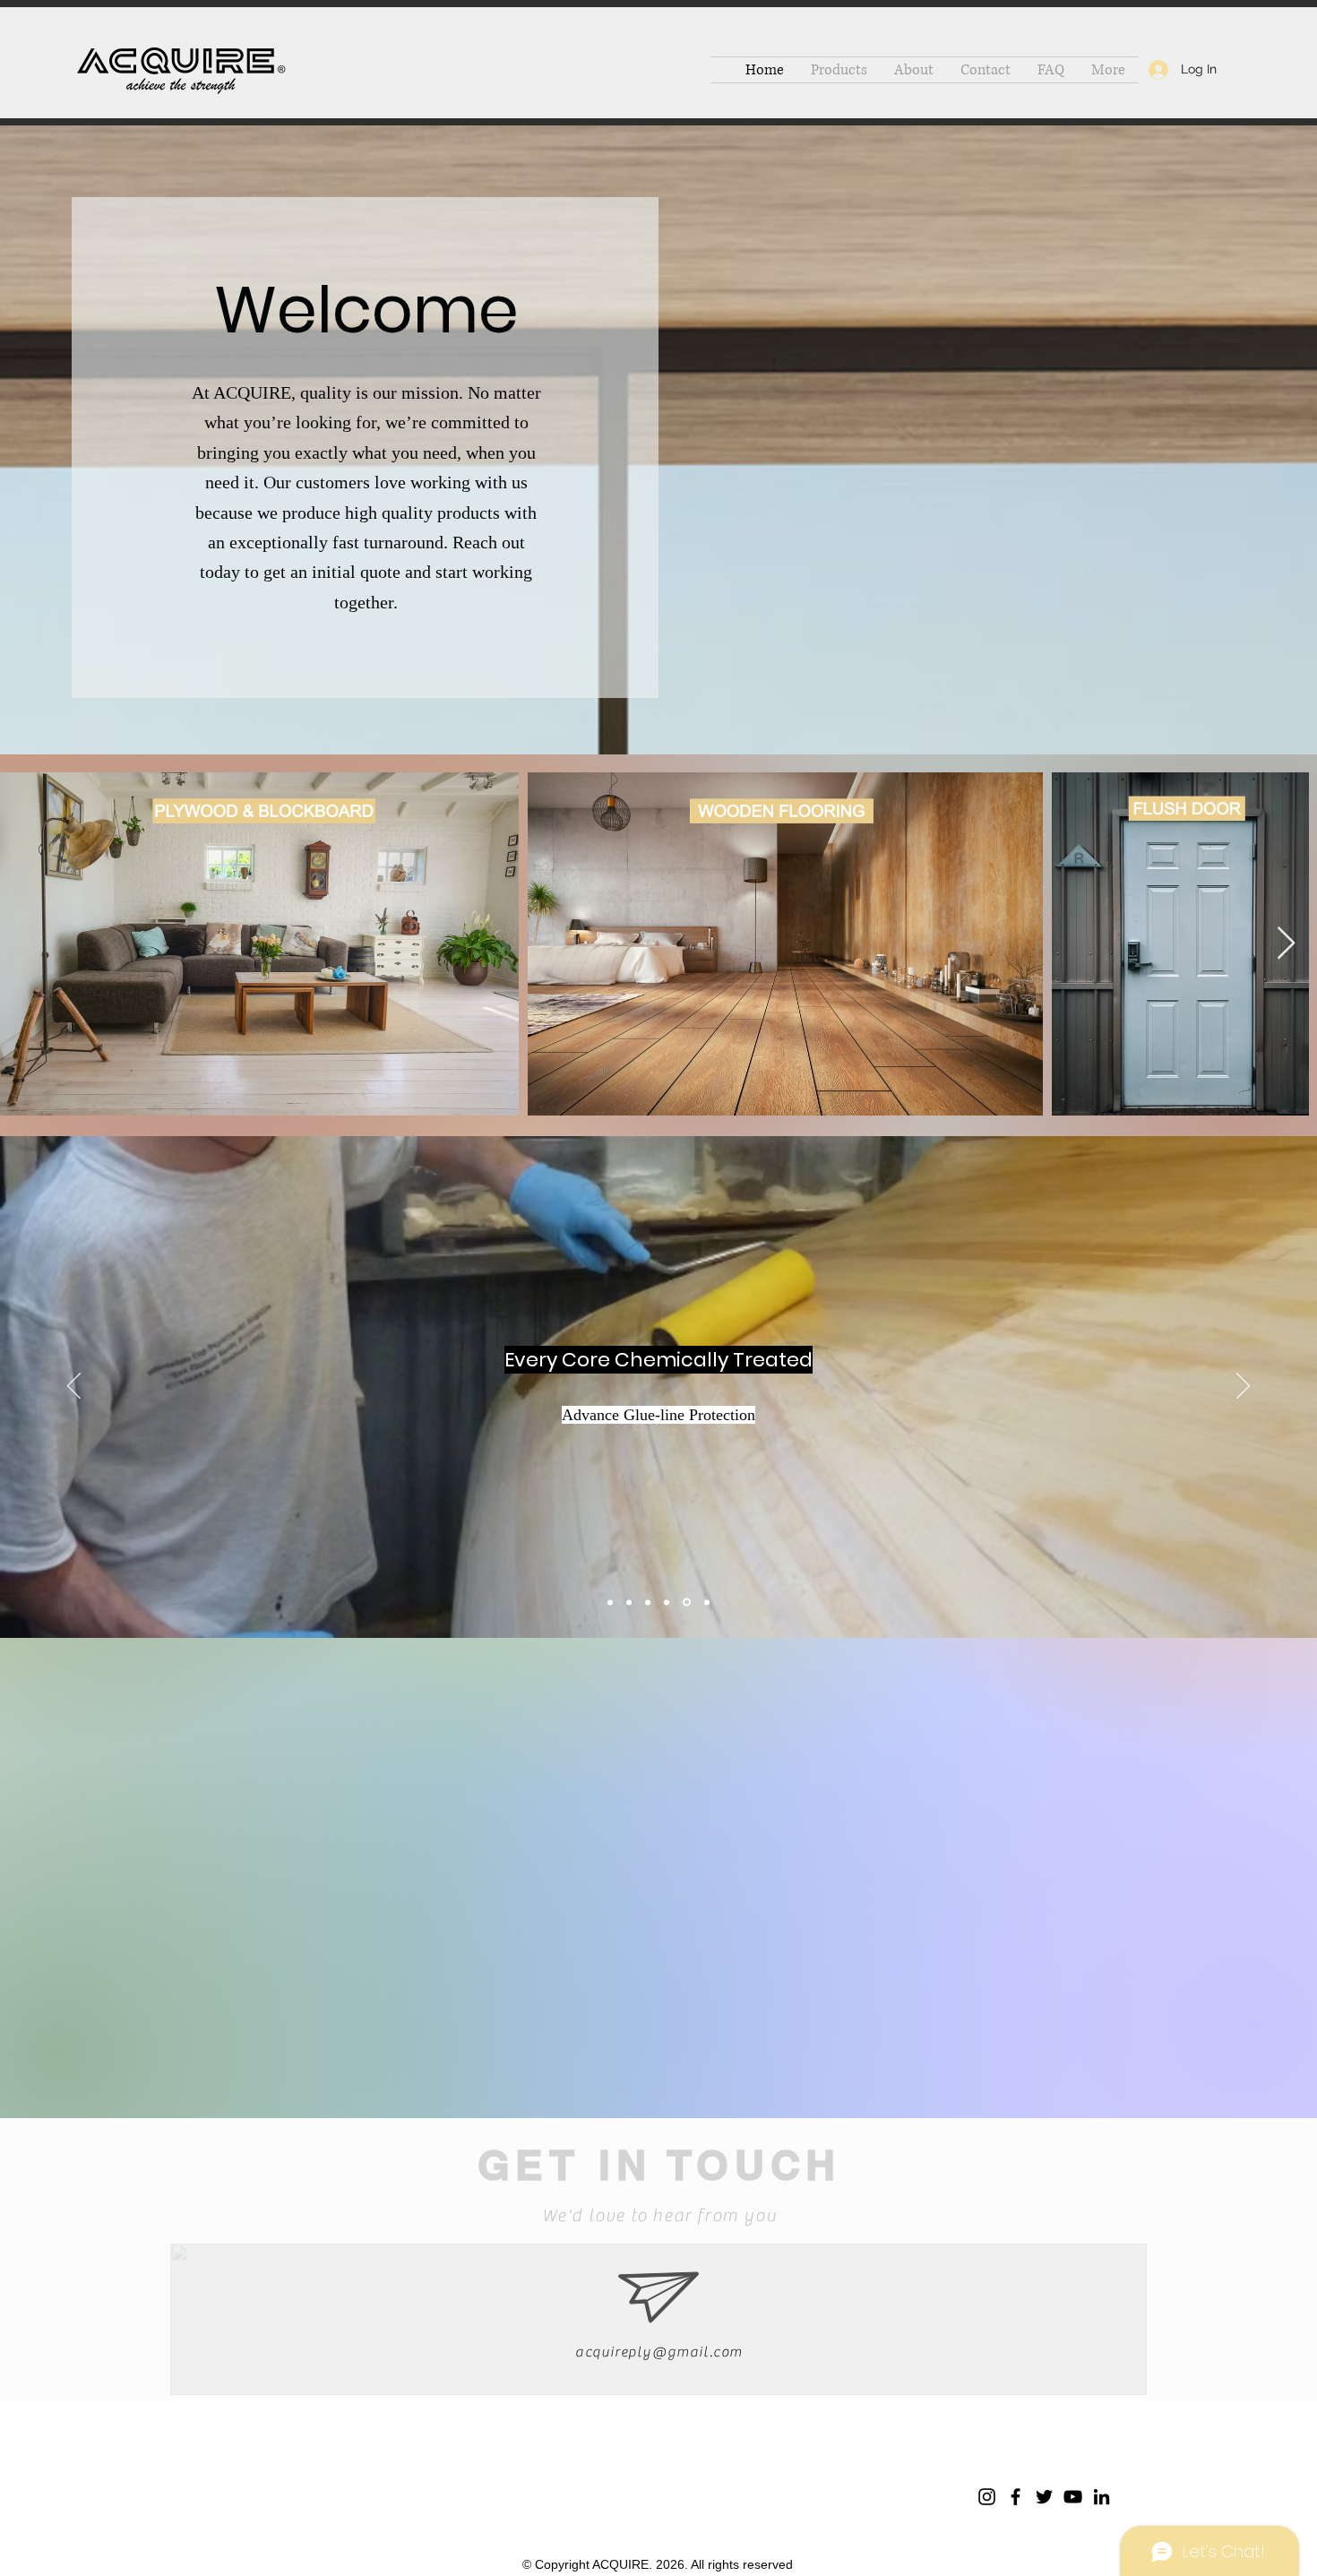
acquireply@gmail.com (659, 2352)
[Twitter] (1044, 2497)
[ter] (667, 1602)
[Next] (1243, 1387)
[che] (685, 1602)
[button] (839, 70)
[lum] (706, 1602)
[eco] (610, 1602)
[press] (648, 1602)
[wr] (629, 1602)
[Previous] (74, 1387)
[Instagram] (987, 2497)
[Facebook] (1016, 2497)
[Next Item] (1286, 944)
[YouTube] (1073, 2497)
